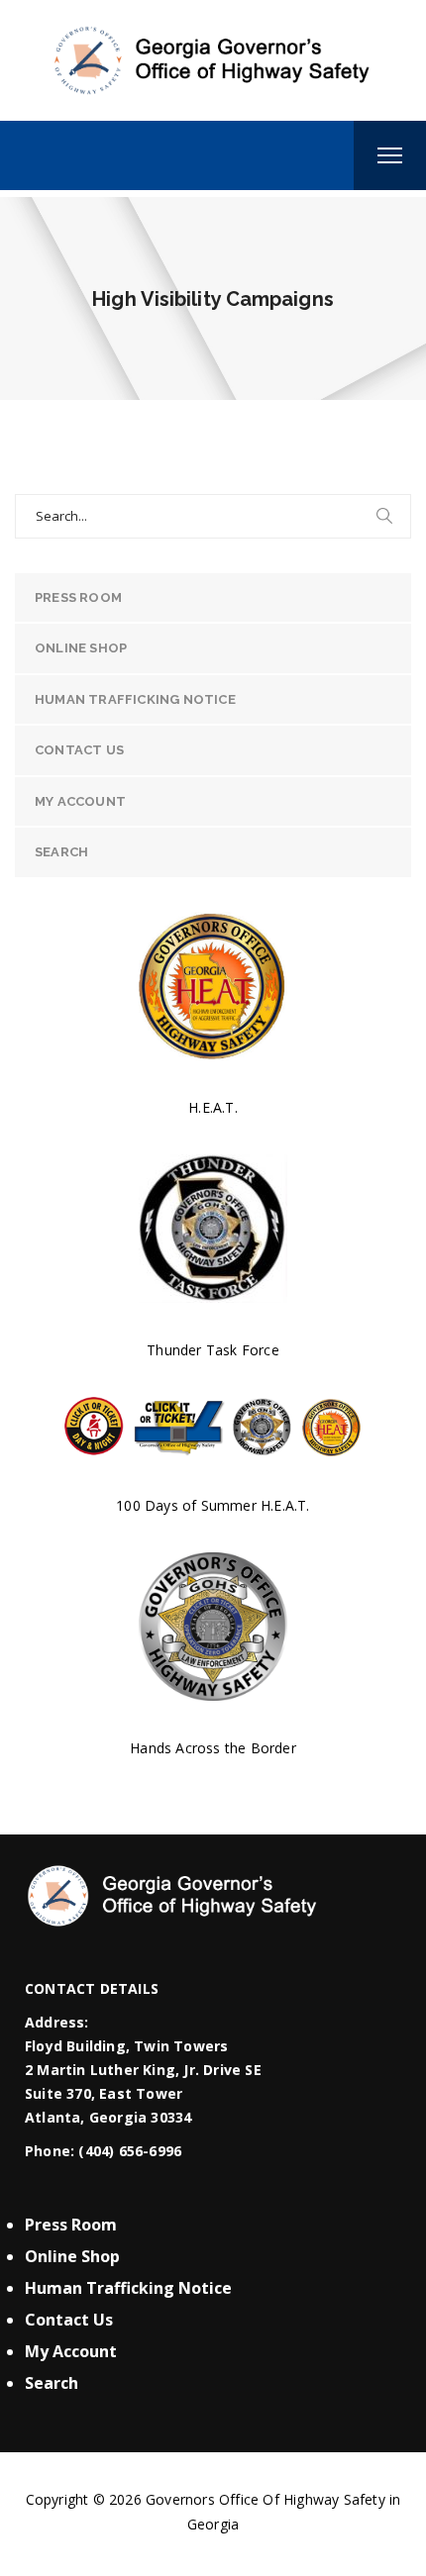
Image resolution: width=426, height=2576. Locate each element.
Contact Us (79, 750)
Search (61, 852)
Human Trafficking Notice (135, 699)
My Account (80, 801)
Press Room (78, 597)
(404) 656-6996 (130, 2151)
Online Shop (81, 648)
